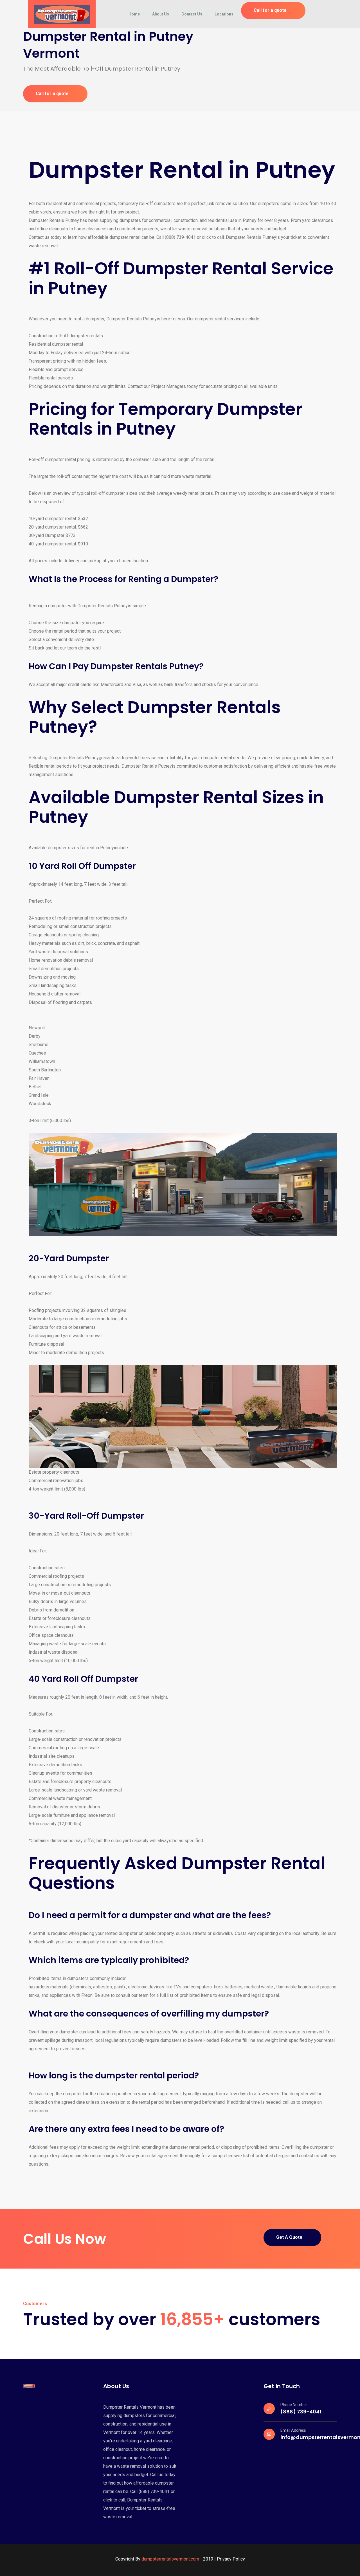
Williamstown (42, 1061)
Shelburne (39, 1045)
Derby (35, 1036)
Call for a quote (270, 10)
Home (134, 14)
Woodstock (40, 1104)
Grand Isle (39, 1095)
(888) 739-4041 (301, 2412)
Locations (224, 14)
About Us (161, 14)
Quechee (37, 1053)
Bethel (35, 1087)
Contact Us (192, 14)
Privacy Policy (231, 2559)
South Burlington (45, 1070)
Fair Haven (39, 1078)
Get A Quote (289, 2237)
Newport (37, 1028)
